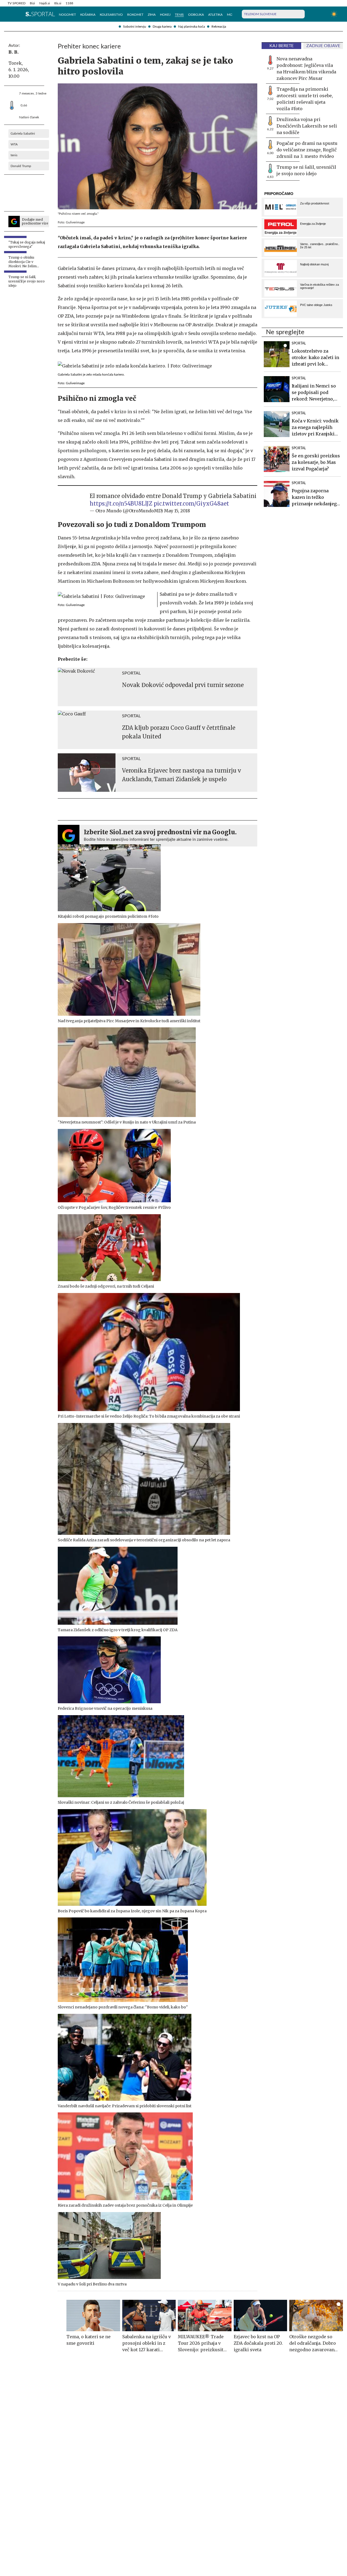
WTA (14, 144)
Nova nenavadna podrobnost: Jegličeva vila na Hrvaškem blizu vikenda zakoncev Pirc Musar (306, 69)
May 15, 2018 (177, 511)
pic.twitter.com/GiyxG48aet (191, 504)
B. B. (14, 52)
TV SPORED (17, 3)
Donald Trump (21, 166)
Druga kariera (162, 27)
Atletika (215, 15)
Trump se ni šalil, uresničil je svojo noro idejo (306, 170)
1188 (69, 3)
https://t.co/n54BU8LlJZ (121, 504)
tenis (14, 155)
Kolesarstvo (111, 15)
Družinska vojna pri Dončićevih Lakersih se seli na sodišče (307, 126)
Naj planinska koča (192, 27)
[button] (10, 14)
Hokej (165, 15)
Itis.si (58, 3)
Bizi (32, 3)
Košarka (88, 15)
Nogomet (67, 15)
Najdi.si (45, 3)
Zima (152, 15)
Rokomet (135, 15)
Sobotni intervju (135, 27)
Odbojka (196, 15)
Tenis (179, 15)
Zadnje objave (323, 46)
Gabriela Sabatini (23, 133)
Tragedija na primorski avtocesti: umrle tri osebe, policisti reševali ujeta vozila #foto (305, 99)
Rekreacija (219, 27)
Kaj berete (282, 46)
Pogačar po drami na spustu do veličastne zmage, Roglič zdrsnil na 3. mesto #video (307, 150)
